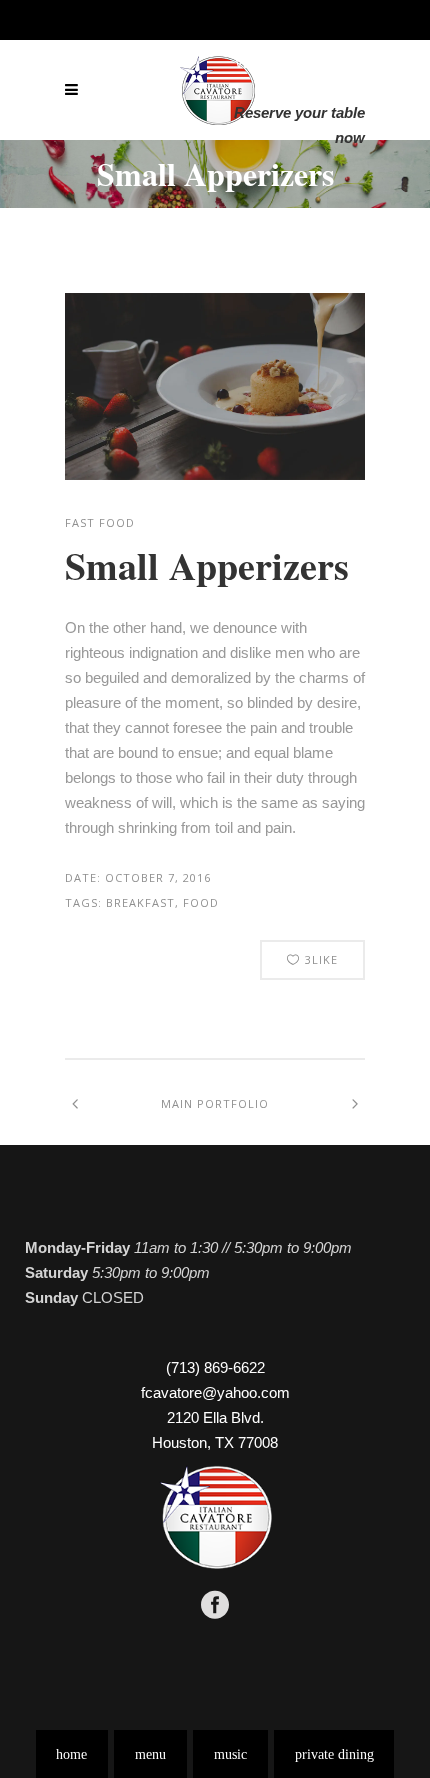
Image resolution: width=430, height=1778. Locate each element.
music (230, 1754)
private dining (334, 1754)
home (71, 1754)
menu (150, 1754)
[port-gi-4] (215, 386)
